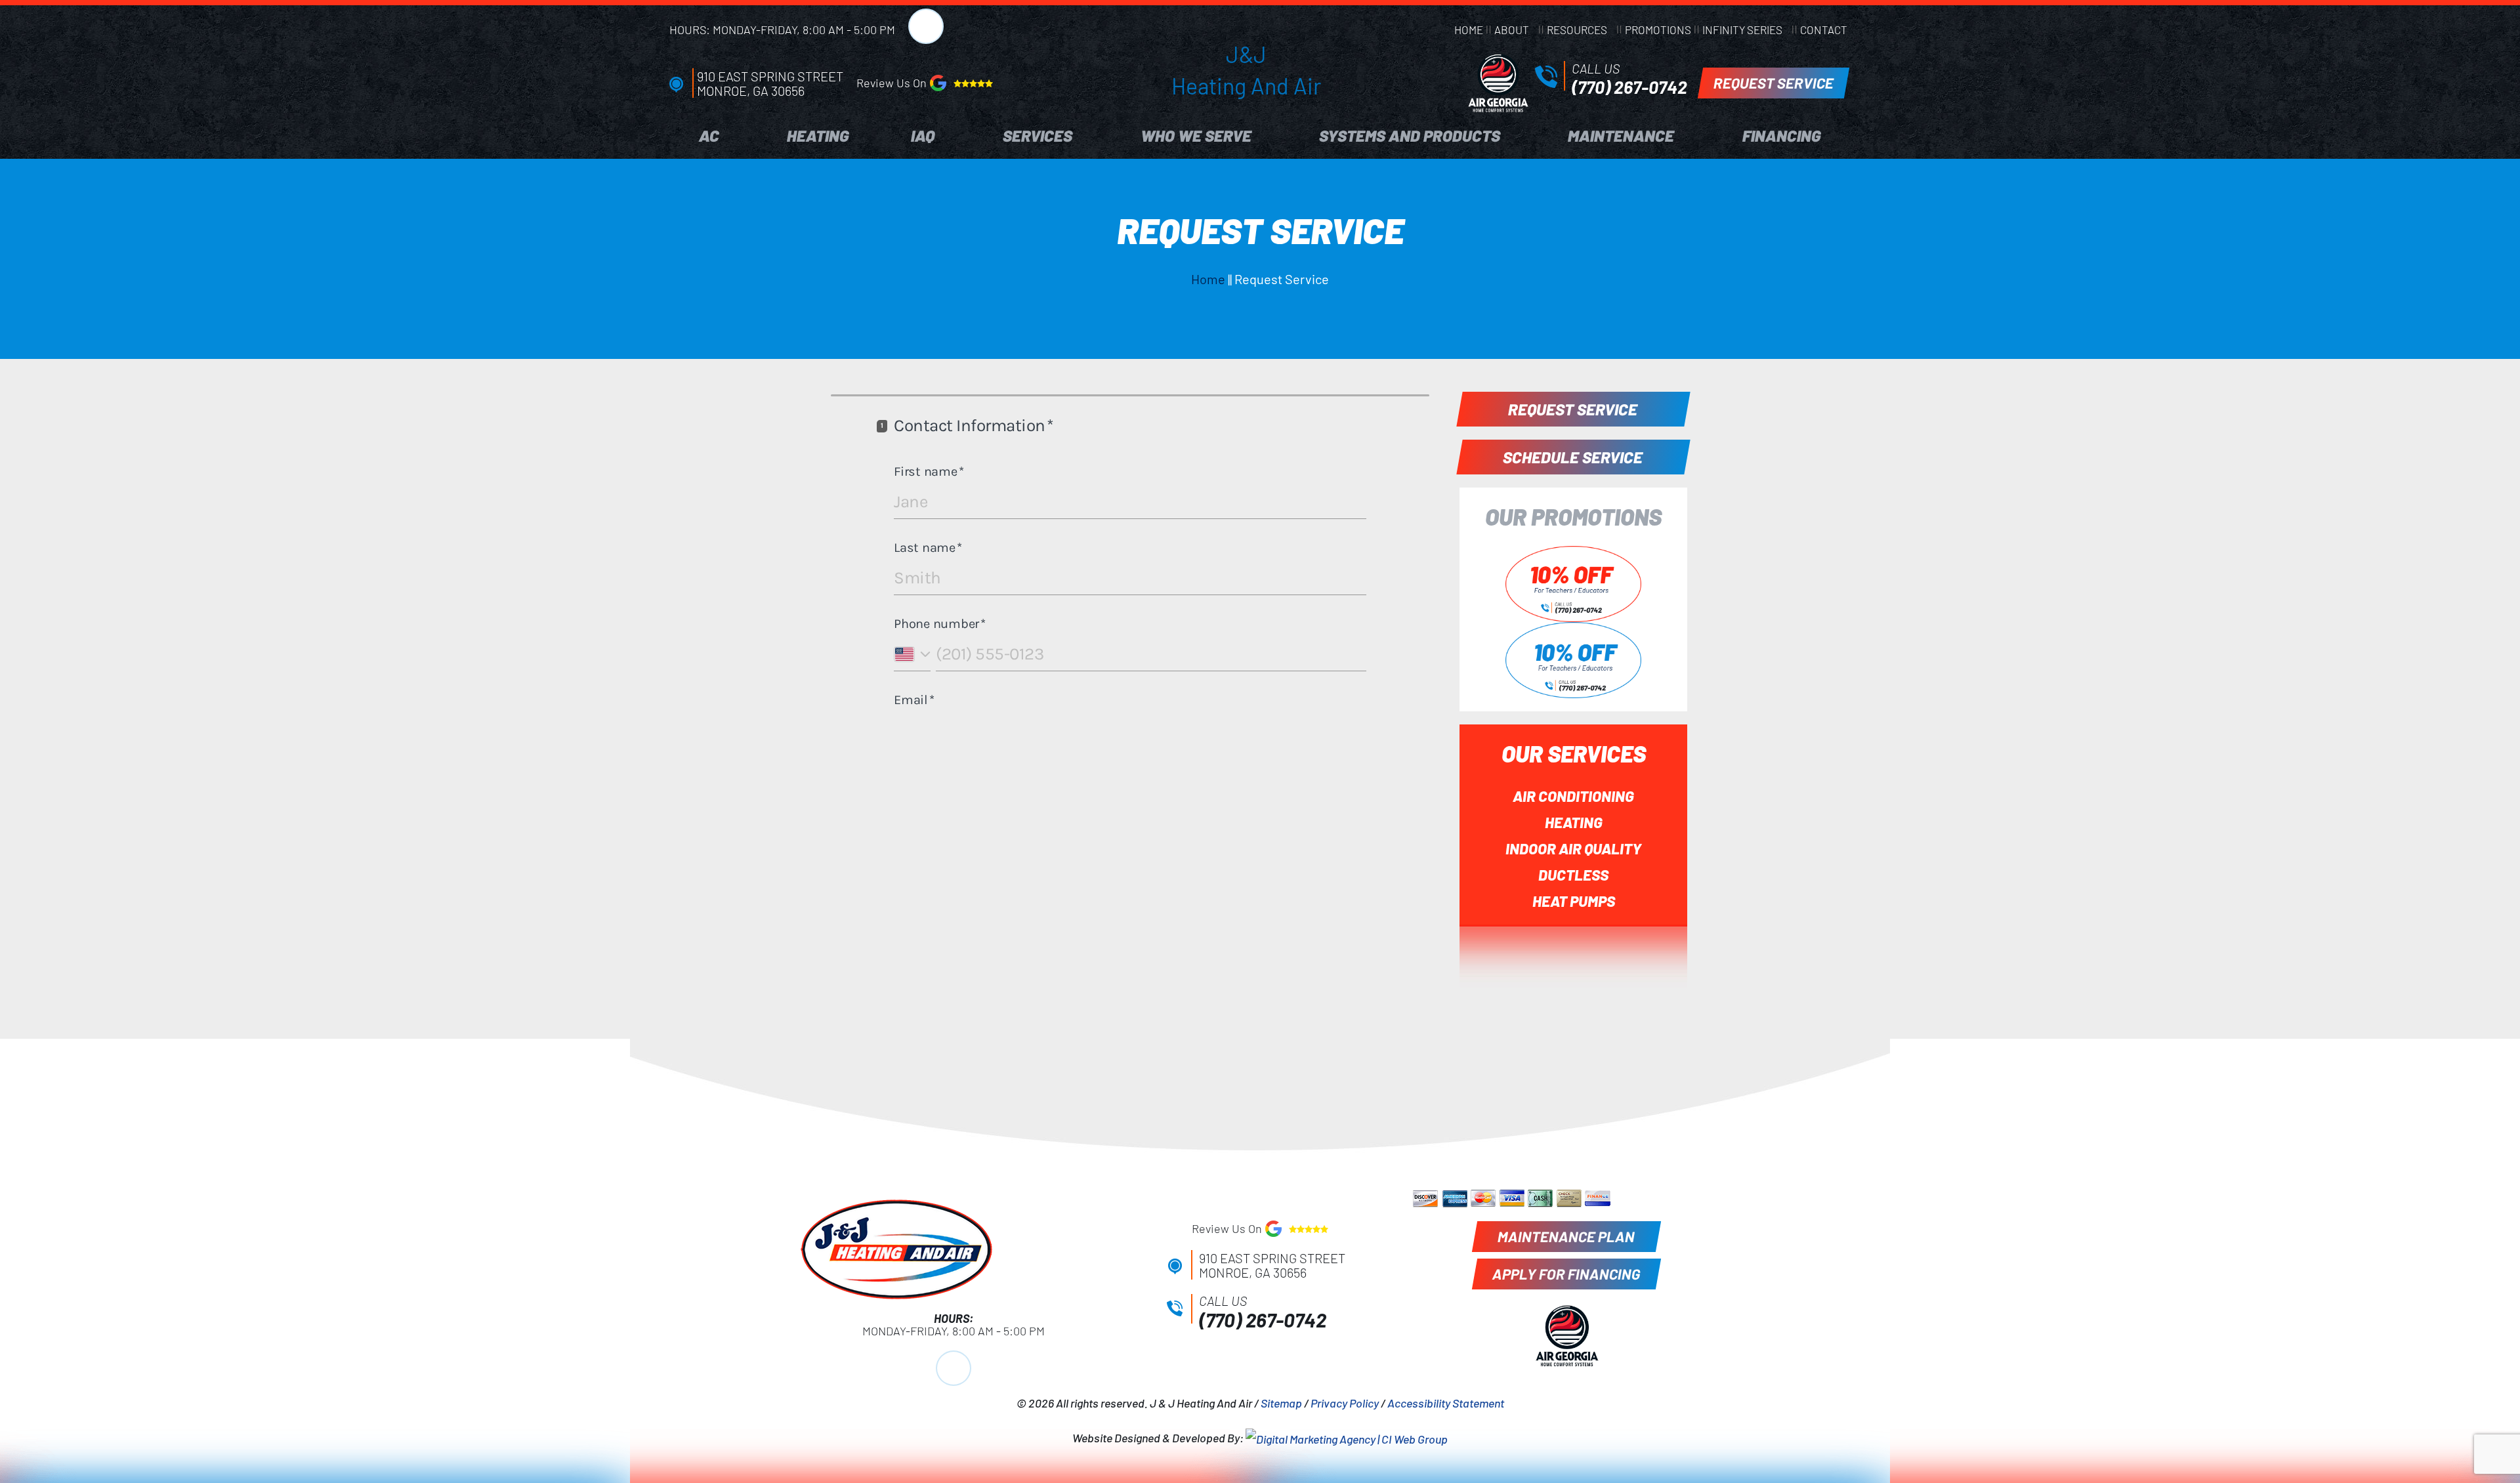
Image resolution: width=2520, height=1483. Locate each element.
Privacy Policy (1345, 1403)
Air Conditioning (1573, 796)
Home (1469, 30)
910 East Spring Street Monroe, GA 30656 (770, 83)
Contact (1824, 30)
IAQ (923, 136)
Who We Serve (1196, 136)
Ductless (1573, 875)
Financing (1781, 136)
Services (1038, 136)
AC (709, 136)
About (1512, 30)
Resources (1577, 30)
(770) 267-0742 (1629, 87)
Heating (818, 136)
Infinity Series (1742, 30)
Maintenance (1621, 136)
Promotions (1658, 30)
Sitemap (1281, 1403)
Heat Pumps (1574, 901)
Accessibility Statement (1446, 1403)
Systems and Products (1410, 136)
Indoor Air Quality (1573, 848)
